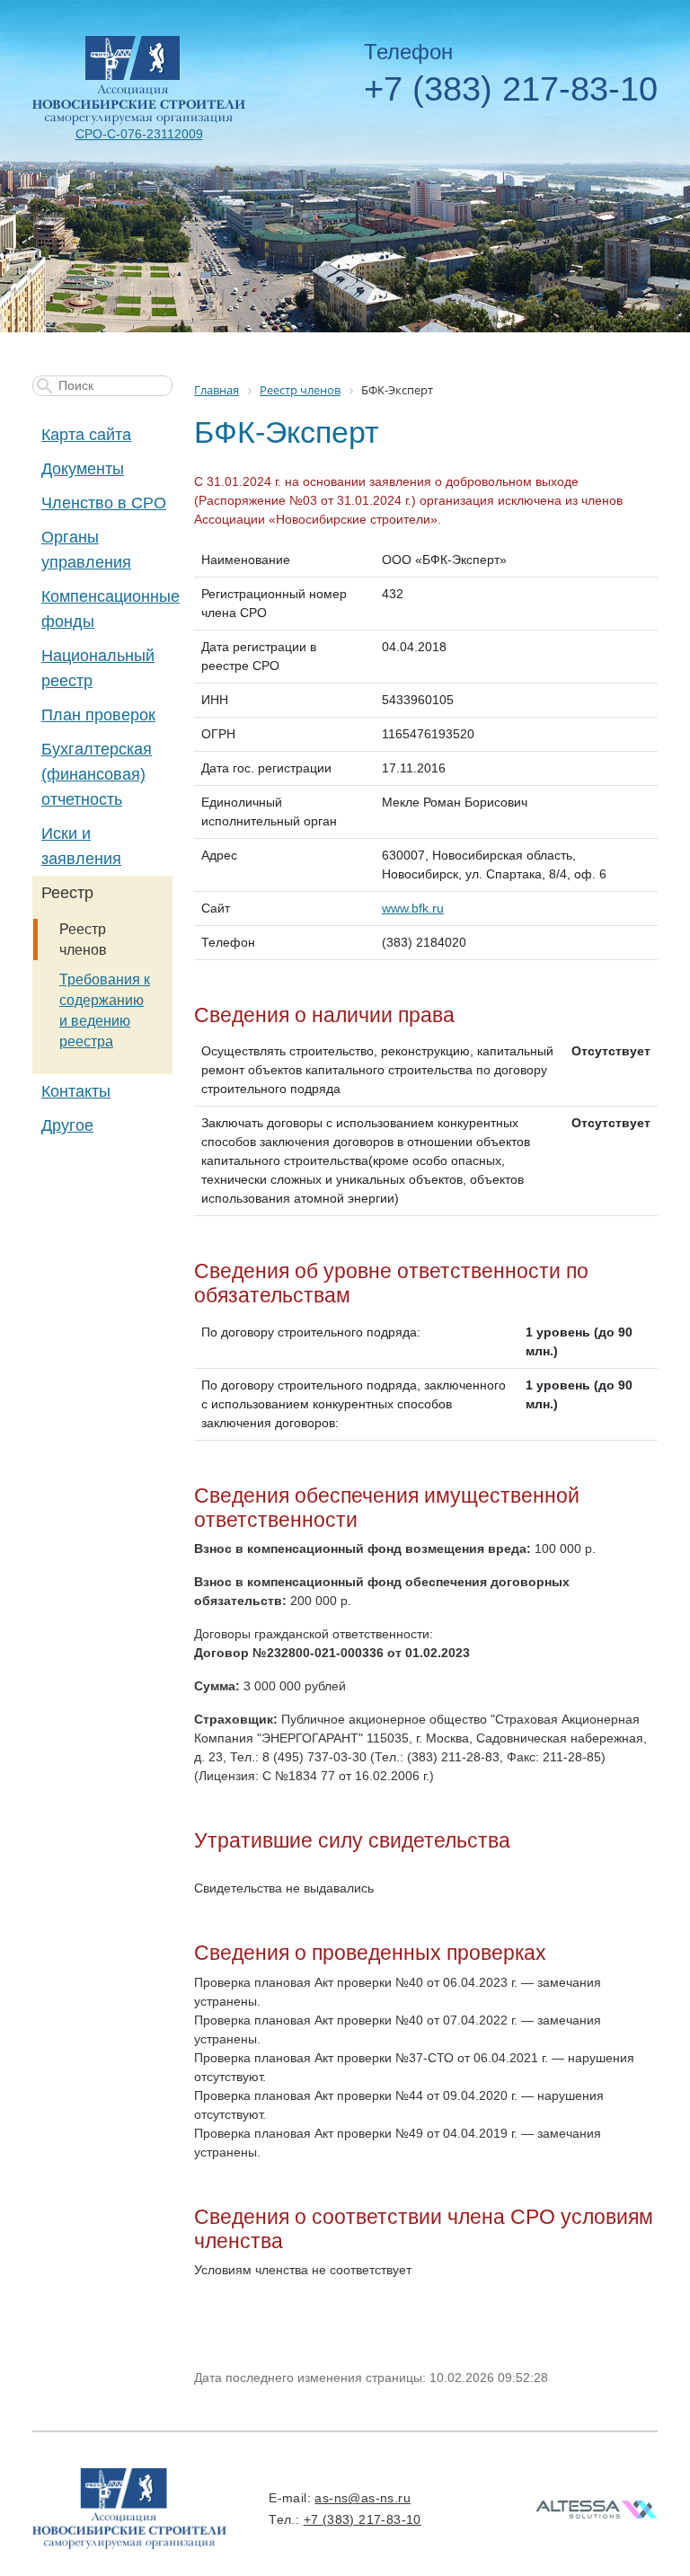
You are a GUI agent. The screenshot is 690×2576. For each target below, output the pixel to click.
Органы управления (86, 550)
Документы (83, 469)
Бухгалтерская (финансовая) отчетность (97, 774)
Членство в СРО (104, 503)
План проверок (98, 715)
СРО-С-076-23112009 (139, 134)
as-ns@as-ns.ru (363, 2498)
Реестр (67, 893)
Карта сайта (86, 435)
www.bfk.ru (413, 908)
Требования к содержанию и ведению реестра (105, 1010)
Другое (67, 1125)
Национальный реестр (98, 668)
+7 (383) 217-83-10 (511, 89)
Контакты (76, 1091)
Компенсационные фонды (107, 609)
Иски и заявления (81, 846)
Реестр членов (83, 940)
